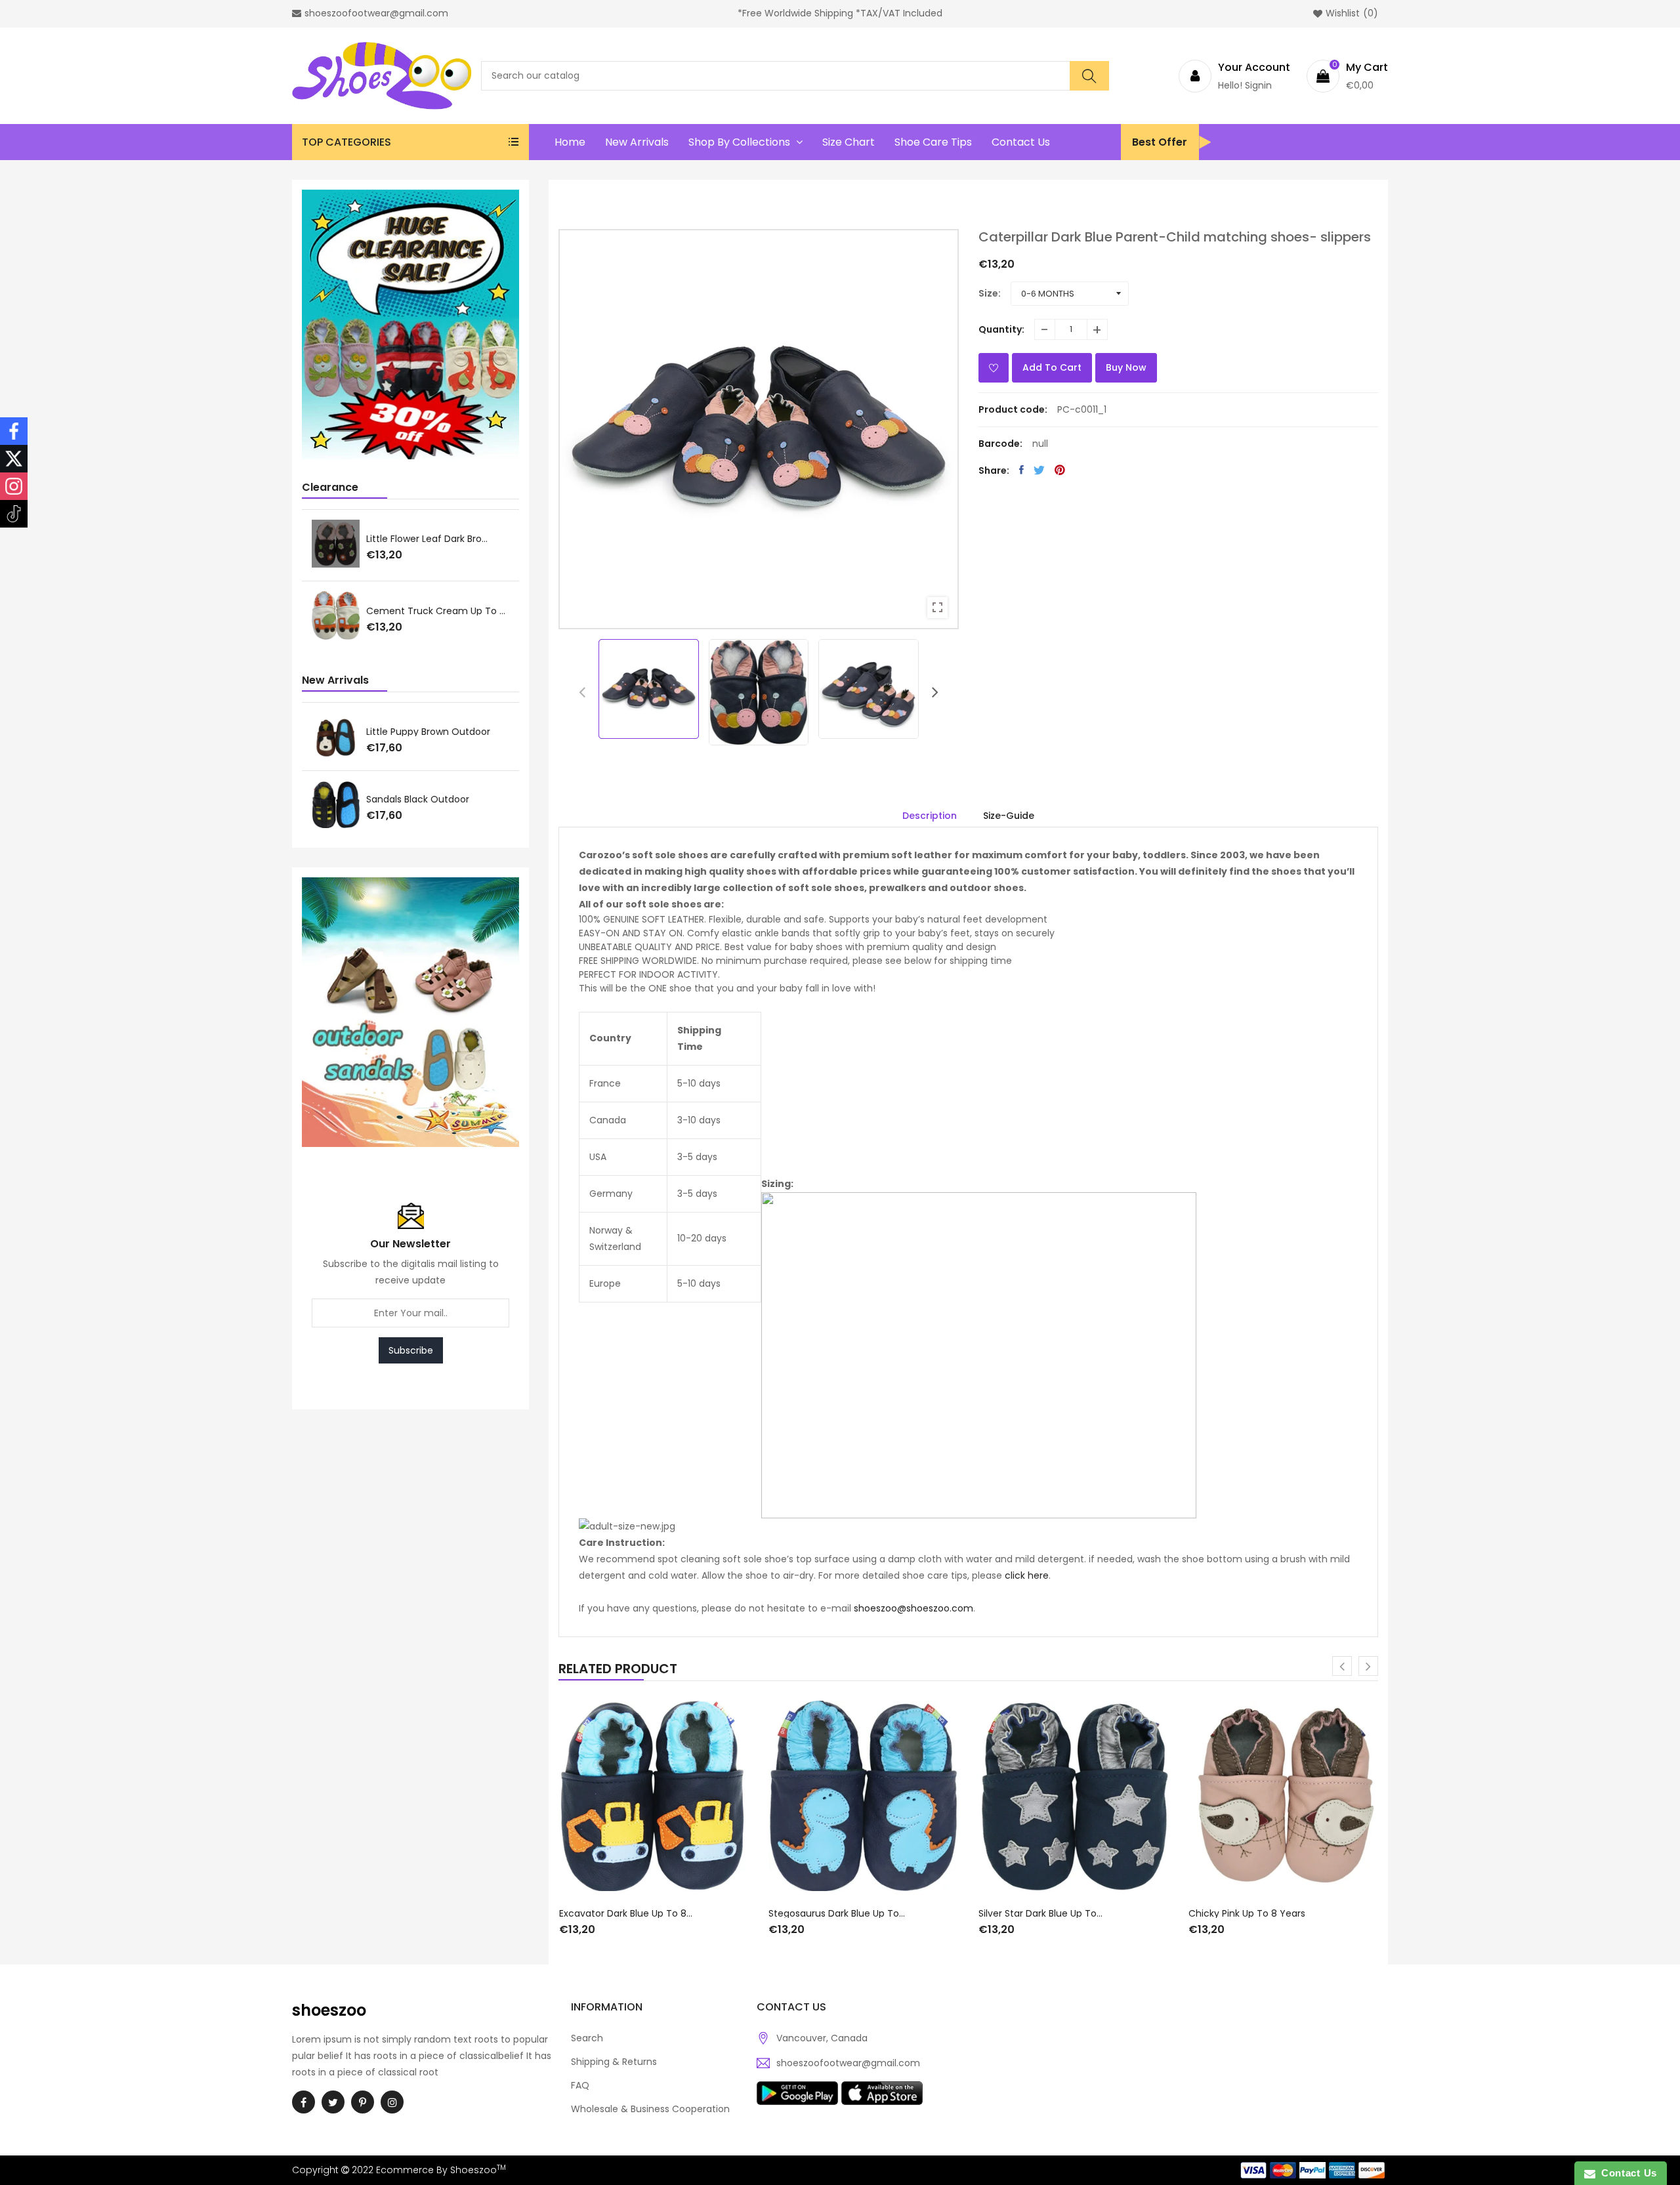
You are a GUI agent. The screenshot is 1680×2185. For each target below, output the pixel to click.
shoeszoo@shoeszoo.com (913, 1608)
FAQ (580, 2085)
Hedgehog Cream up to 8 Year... (438, 612)
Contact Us (1626, 2173)
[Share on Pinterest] (1060, 470)
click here (1027, 1575)
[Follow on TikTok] (14, 514)
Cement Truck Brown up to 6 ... (438, 538)
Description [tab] (930, 816)
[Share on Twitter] (1039, 470)
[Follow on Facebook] (14, 431)
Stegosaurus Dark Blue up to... (837, 1913)
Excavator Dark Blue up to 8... (626, 1913)
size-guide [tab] (1009, 816)
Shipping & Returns (614, 2062)
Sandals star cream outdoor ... (437, 799)
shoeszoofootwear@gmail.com (848, 2063)
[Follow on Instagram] (14, 486)
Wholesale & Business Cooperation (650, 2109)
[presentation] (582, 692)
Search (587, 2038)
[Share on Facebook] (1021, 470)
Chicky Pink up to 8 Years (1247, 1913)
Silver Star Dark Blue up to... (1040, 1913)
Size (988, 293)
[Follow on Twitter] (14, 459)
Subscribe (411, 1350)
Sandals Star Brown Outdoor (430, 732)
